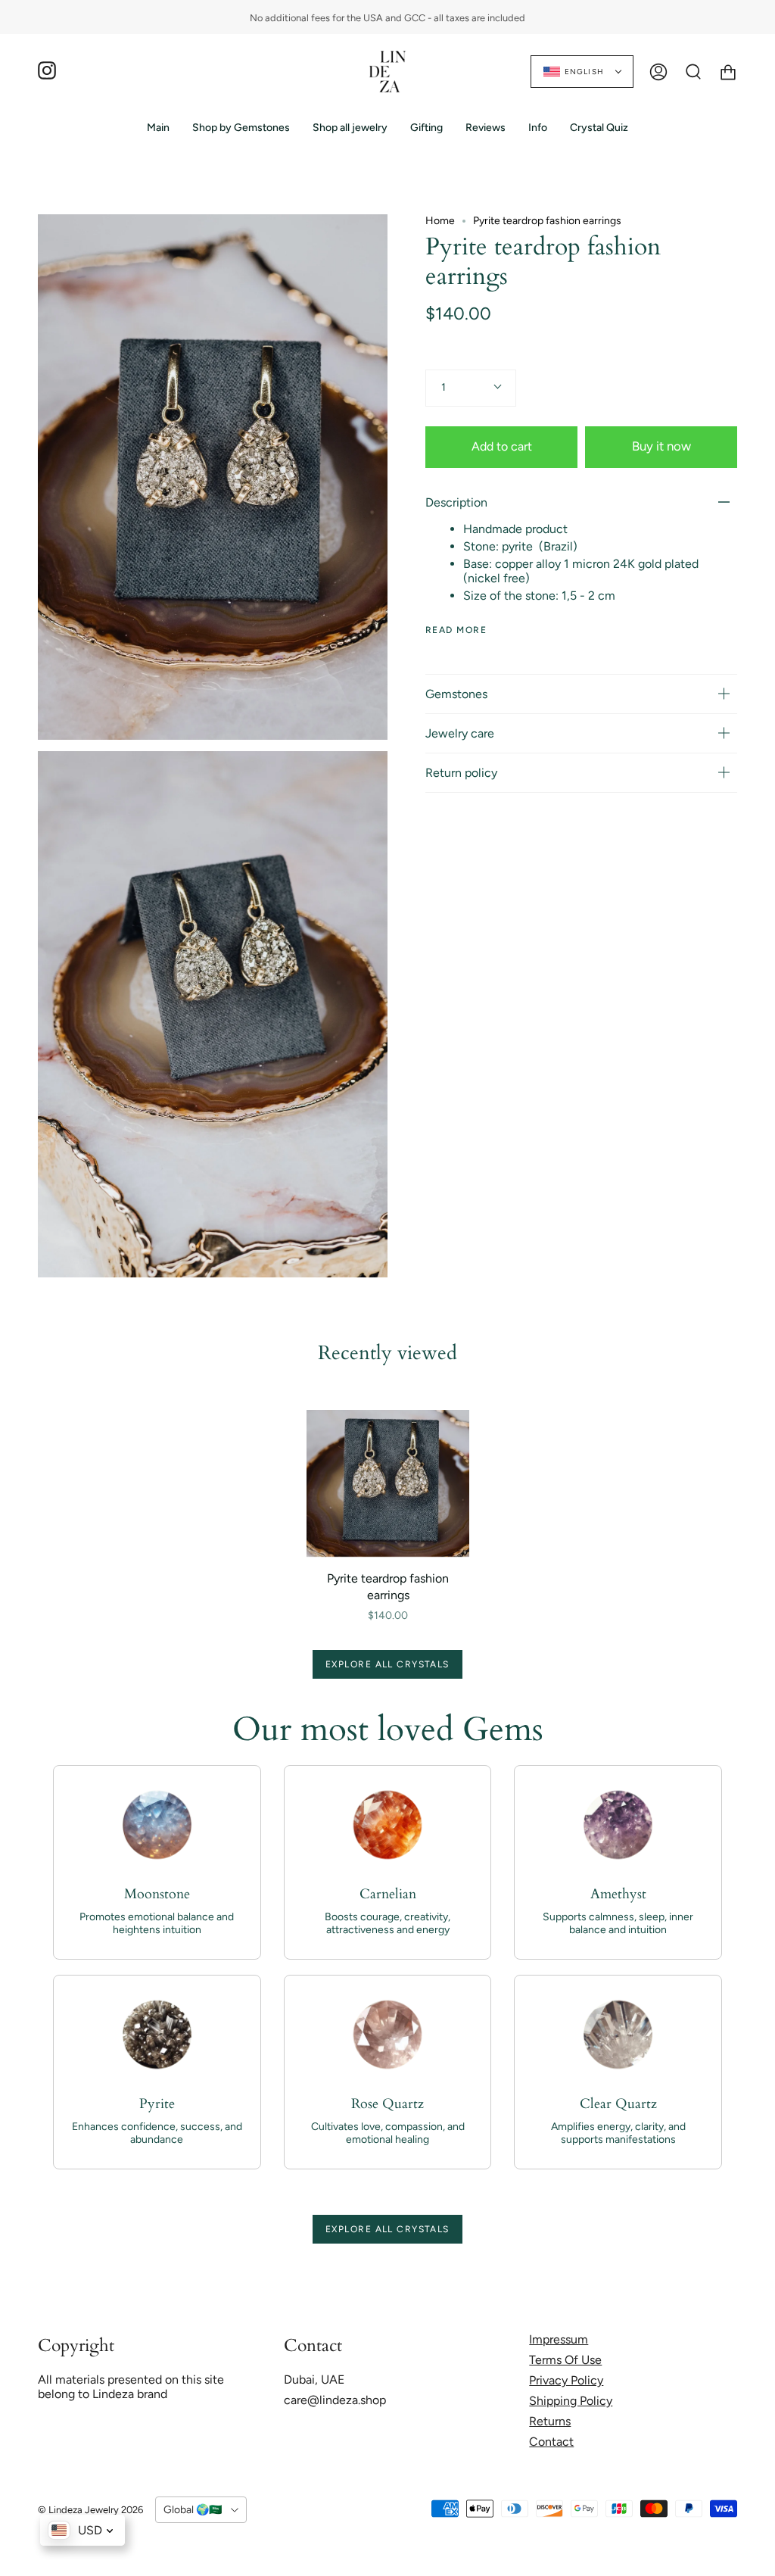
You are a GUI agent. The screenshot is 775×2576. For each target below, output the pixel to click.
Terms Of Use (565, 2360)
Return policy (461, 773)
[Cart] (728, 72)
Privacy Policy (566, 2380)
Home (440, 221)
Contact (551, 2442)
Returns (550, 2421)
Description (456, 502)
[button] (241, 128)
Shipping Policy (571, 2401)
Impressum (559, 2339)
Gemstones (456, 694)
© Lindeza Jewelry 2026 (90, 2510)
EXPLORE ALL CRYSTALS (387, 1664)
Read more (456, 630)
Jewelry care (460, 733)
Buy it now (661, 446)
